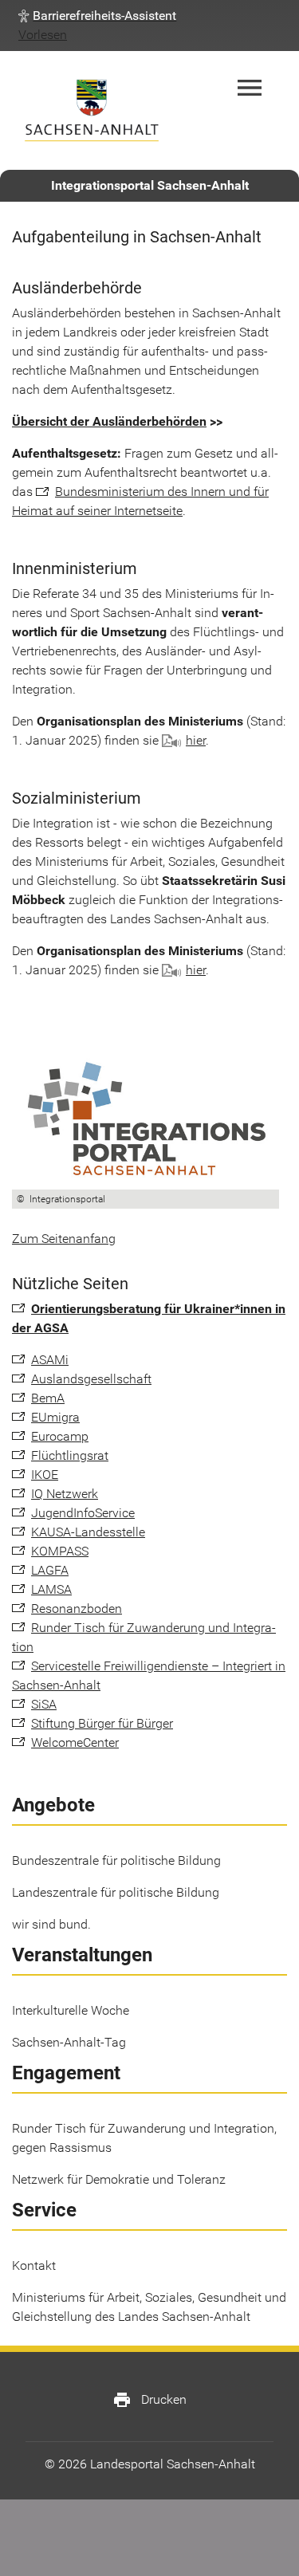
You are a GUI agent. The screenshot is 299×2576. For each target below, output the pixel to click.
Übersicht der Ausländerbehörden (109, 421)
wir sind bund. (51, 1924)
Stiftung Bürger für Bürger (102, 1723)
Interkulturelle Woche (71, 2010)
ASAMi (50, 1360)
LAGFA (50, 1570)
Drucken (149, 2400)
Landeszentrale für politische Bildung (116, 1892)
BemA (48, 1398)
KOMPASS (60, 1551)
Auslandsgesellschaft (91, 1379)
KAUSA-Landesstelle (88, 1532)
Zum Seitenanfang (64, 1239)
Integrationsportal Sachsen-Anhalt (150, 185)
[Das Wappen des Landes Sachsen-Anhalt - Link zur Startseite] (92, 110)
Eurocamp (60, 1436)
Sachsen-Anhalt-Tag (69, 2042)
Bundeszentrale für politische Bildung (116, 1860)
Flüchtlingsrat (70, 1455)
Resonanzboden (77, 1609)
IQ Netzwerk (65, 1494)
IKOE (45, 1475)
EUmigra (55, 1417)
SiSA (44, 1704)
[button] (97, 16)
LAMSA (51, 1589)
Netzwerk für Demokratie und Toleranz (119, 2179)
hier (196, 740)
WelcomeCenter (75, 1742)
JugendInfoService (83, 1513)
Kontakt (34, 2265)
